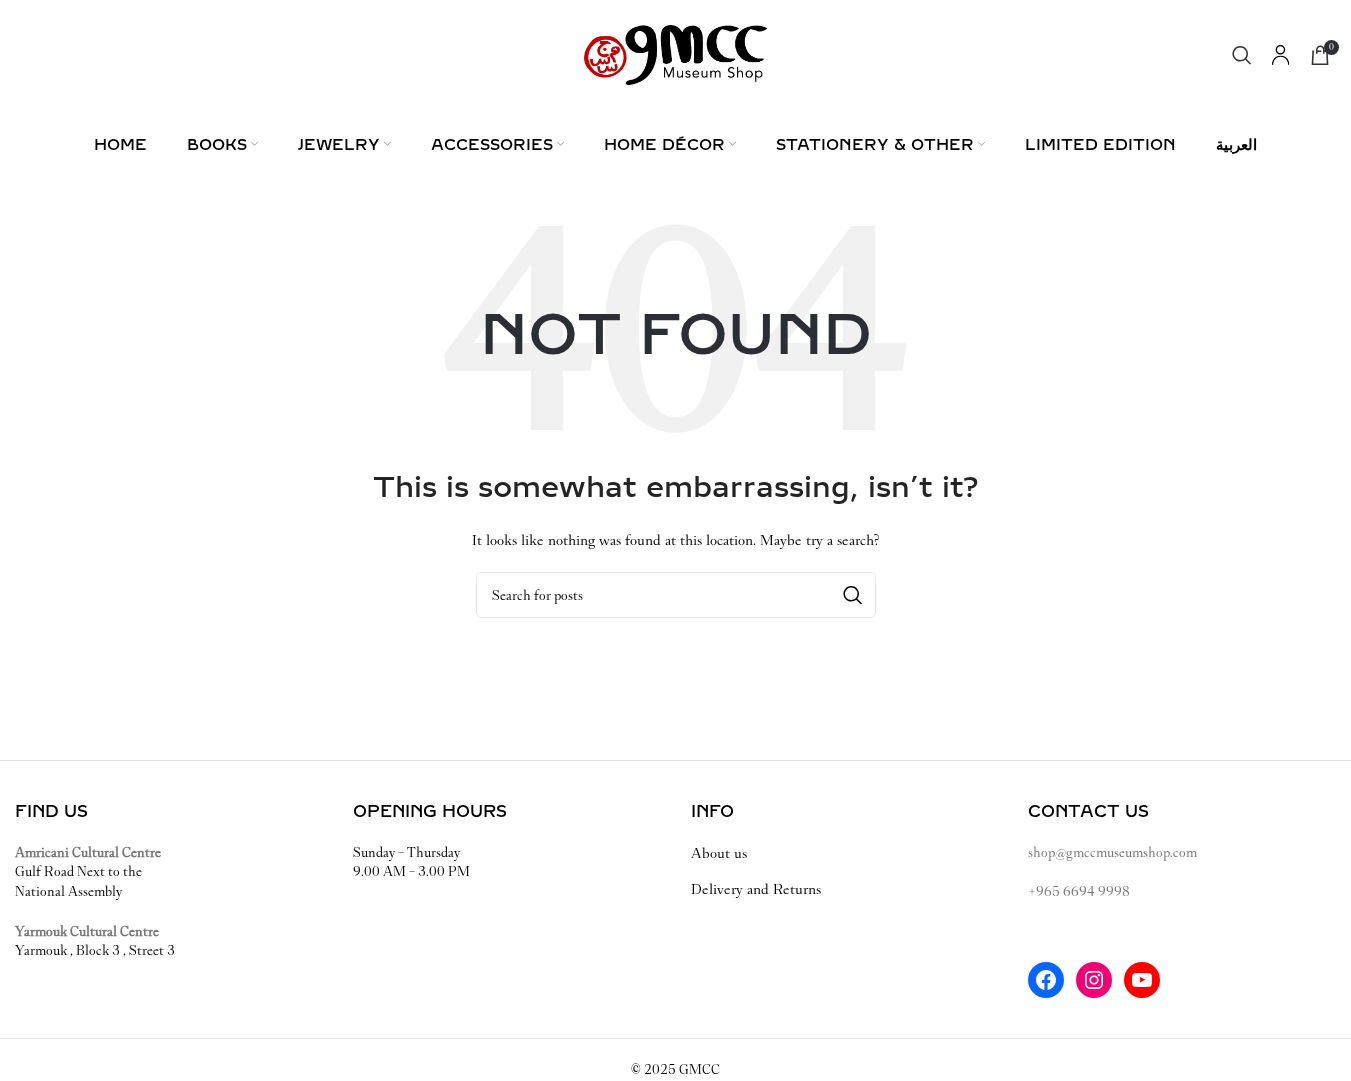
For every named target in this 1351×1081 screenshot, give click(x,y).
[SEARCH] (853, 595)
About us (719, 853)
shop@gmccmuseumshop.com (1112, 852)
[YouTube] (1142, 980)
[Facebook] (1046, 980)
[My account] (1281, 55)
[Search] (1242, 55)
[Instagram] (1094, 980)
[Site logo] (675, 53)
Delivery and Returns (756, 889)
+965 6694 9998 (1079, 891)
